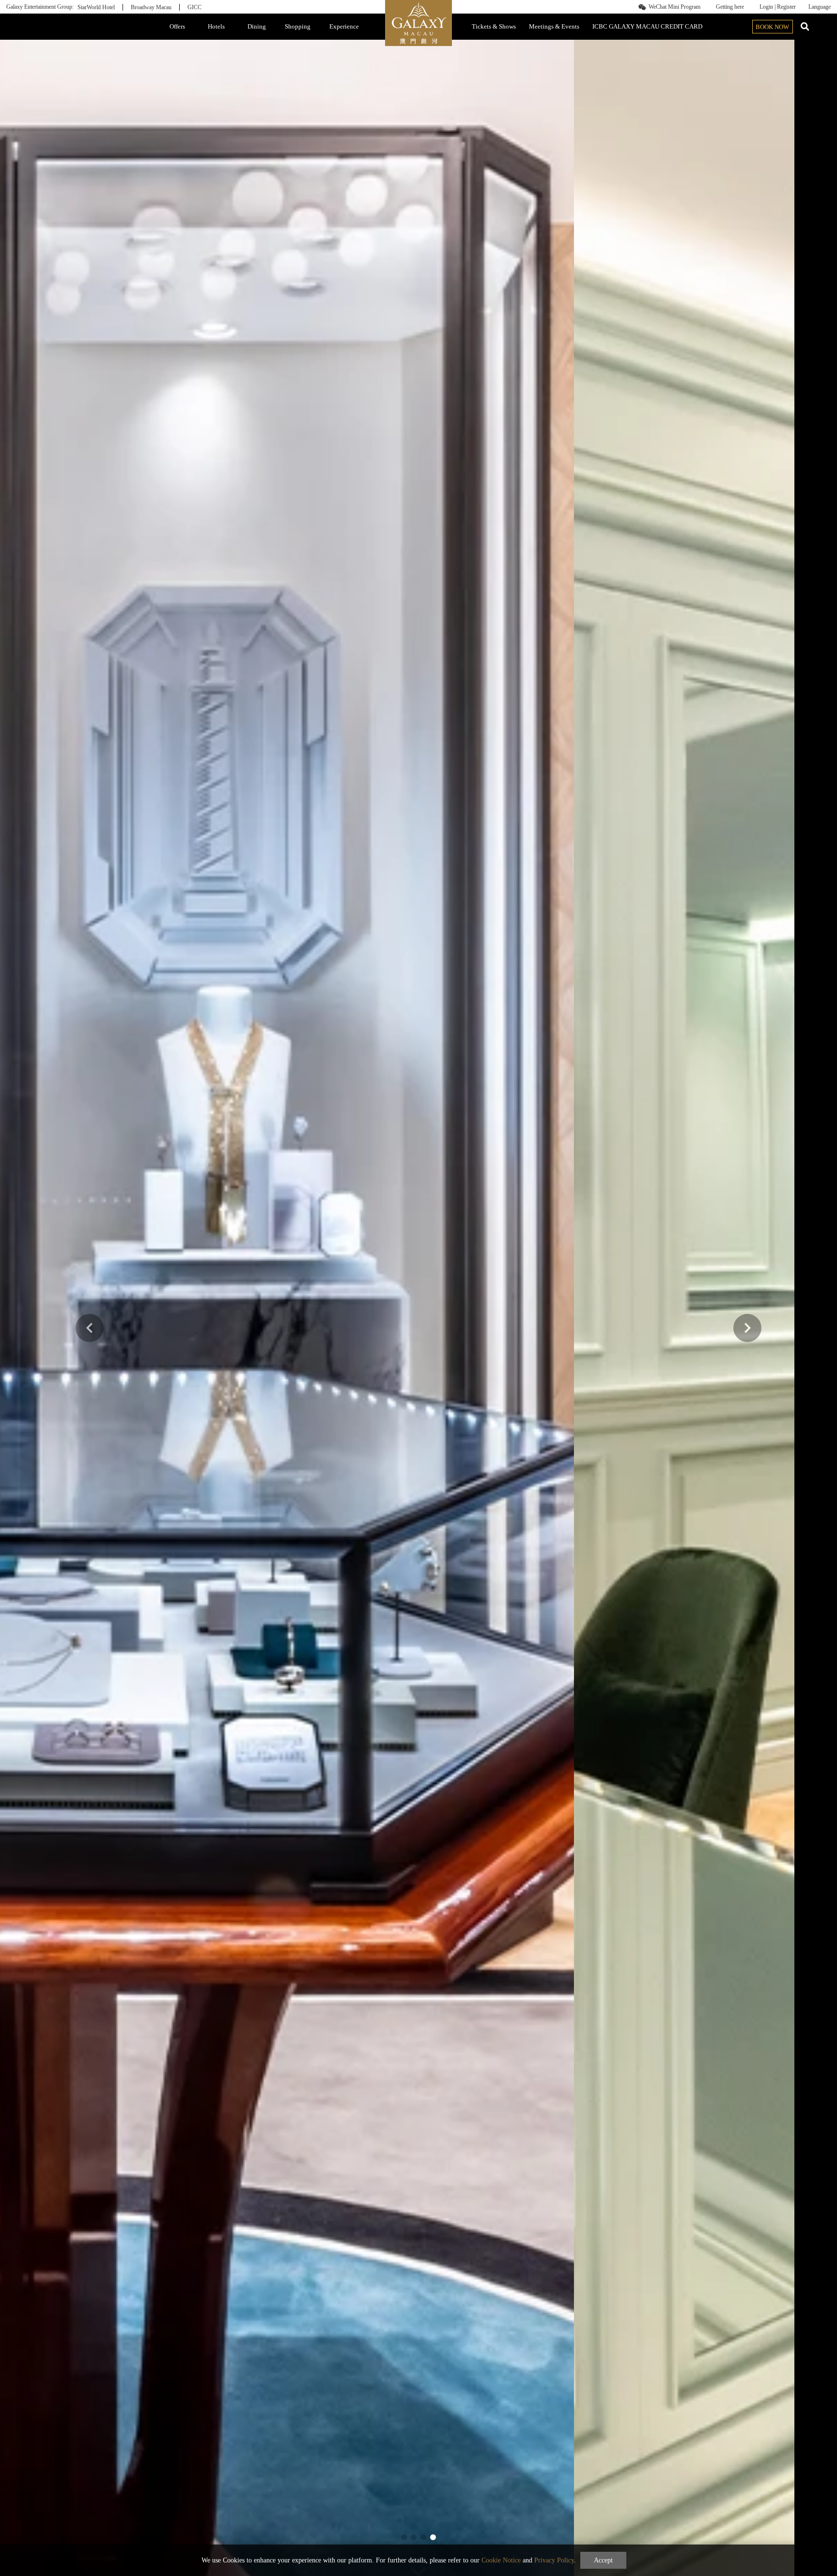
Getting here (730, 7)
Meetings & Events (554, 26)
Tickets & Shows (494, 26)
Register (786, 7)
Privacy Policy (554, 2560)
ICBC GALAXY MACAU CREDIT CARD (647, 26)
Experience (344, 26)
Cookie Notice (501, 2560)
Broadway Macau (151, 7)
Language (820, 7)
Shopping (298, 26)
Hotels (216, 26)
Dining (257, 26)
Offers (177, 26)
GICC (194, 7)
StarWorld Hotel (96, 7)
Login (766, 7)
